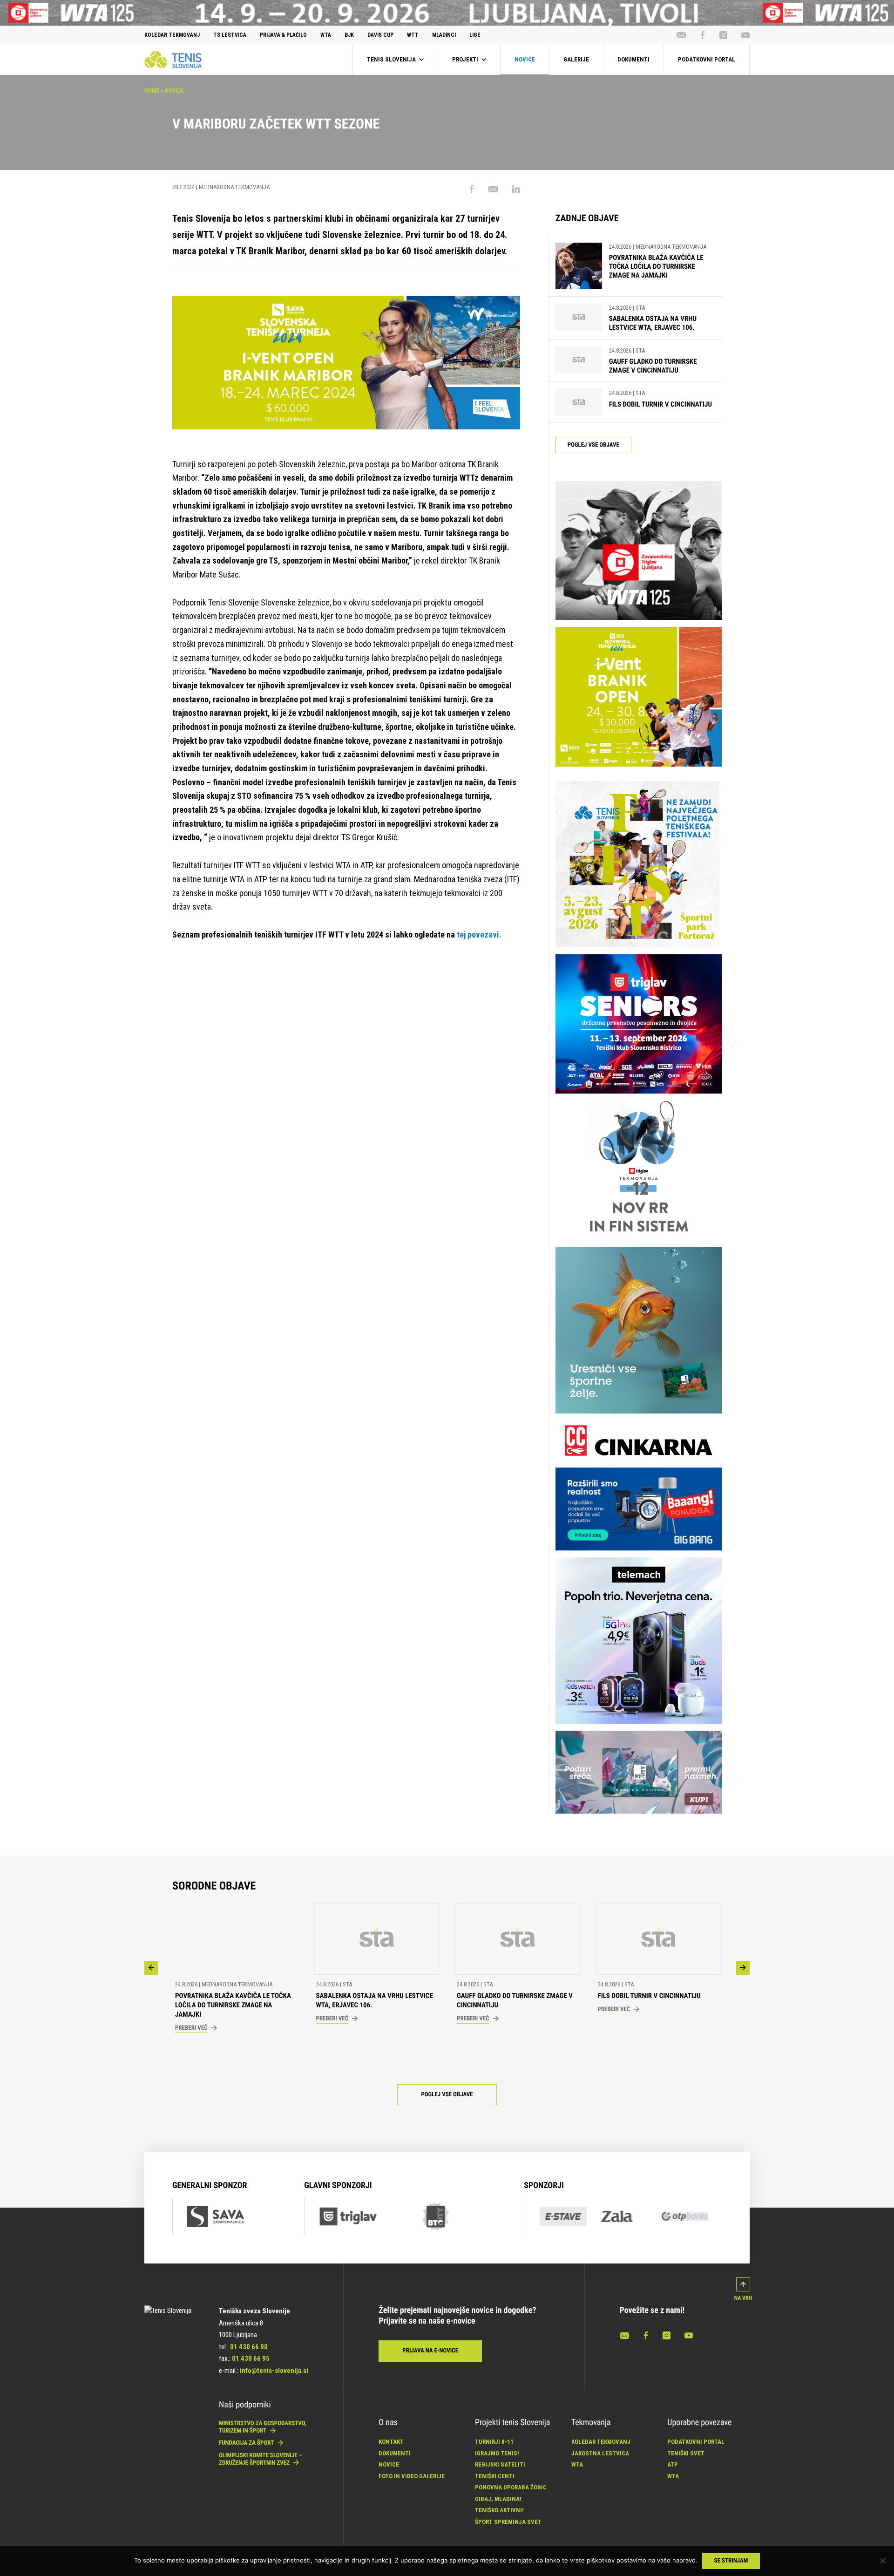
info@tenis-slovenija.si (274, 2371)
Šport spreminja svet (508, 2522)
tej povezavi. (479, 935)
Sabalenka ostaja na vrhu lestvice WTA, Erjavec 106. (653, 323)
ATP (673, 2464)
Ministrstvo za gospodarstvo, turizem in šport (263, 2427)
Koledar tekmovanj (601, 2442)
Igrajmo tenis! (497, 2453)
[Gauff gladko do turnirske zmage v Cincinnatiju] (579, 361)
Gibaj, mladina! (498, 2499)
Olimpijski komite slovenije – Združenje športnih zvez (261, 2459)
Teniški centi (495, 2476)
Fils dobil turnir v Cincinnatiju (660, 404)
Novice (174, 91)
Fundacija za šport (247, 2443)
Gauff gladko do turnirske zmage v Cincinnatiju (653, 366)
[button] (151, 1968)
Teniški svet (686, 2453)
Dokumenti (395, 2453)
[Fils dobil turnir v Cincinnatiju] (579, 402)
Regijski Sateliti (500, 2464)
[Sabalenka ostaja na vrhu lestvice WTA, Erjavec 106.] (579, 318)
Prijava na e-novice (430, 2351)
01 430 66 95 (251, 2359)
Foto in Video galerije (412, 2476)
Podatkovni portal (696, 2442)
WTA (577, 2464)
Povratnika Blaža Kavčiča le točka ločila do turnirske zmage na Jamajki (656, 266)
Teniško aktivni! (499, 2510)
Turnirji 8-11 (494, 2442)
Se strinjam (731, 2561)
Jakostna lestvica (600, 2453)
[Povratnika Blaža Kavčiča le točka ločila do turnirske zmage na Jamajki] (579, 266)
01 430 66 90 (249, 2347)
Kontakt (391, 2442)
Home (152, 91)
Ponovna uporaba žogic (511, 2487)
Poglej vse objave (593, 445)
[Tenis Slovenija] (173, 59)
